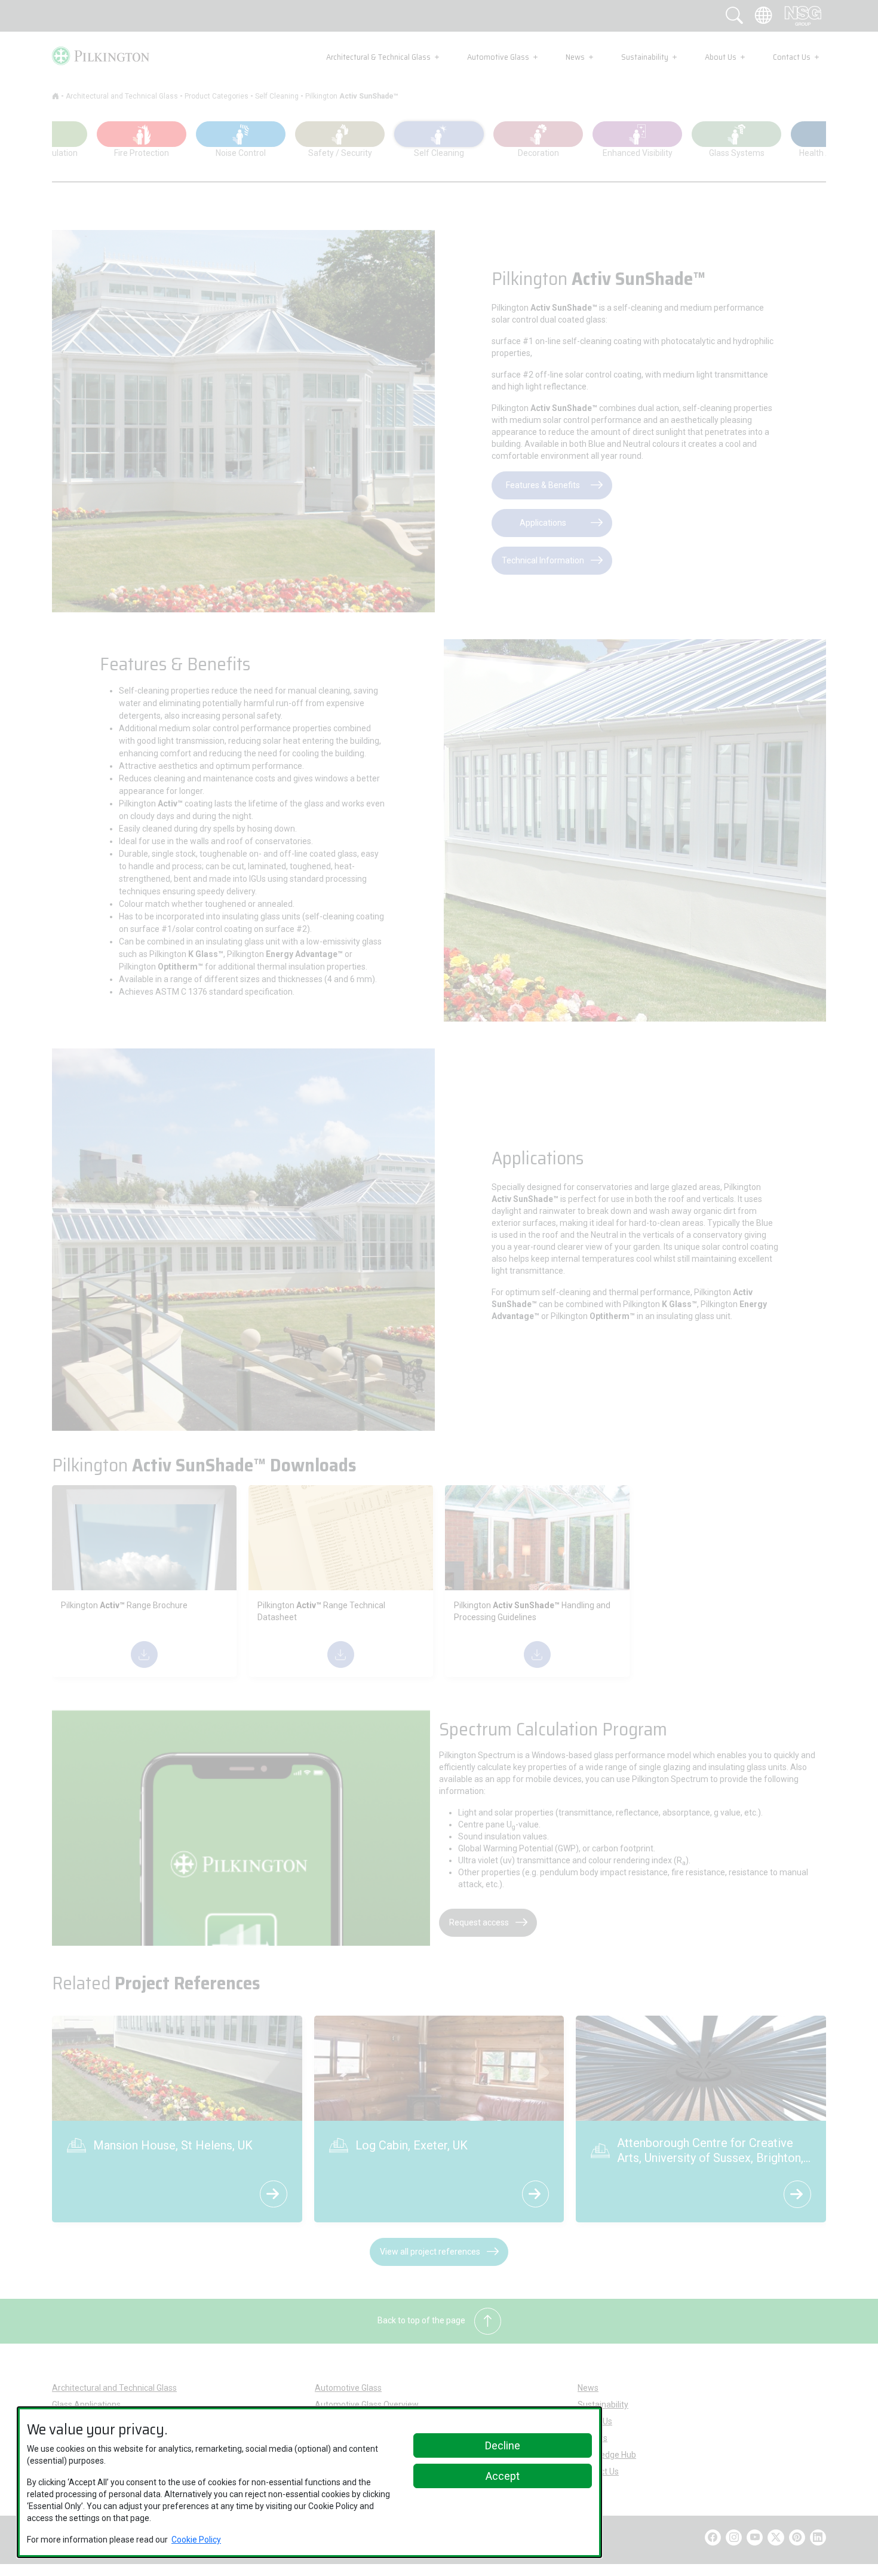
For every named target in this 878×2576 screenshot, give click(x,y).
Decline (503, 2445)
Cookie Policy (196, 2540)
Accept (503, 2476)
